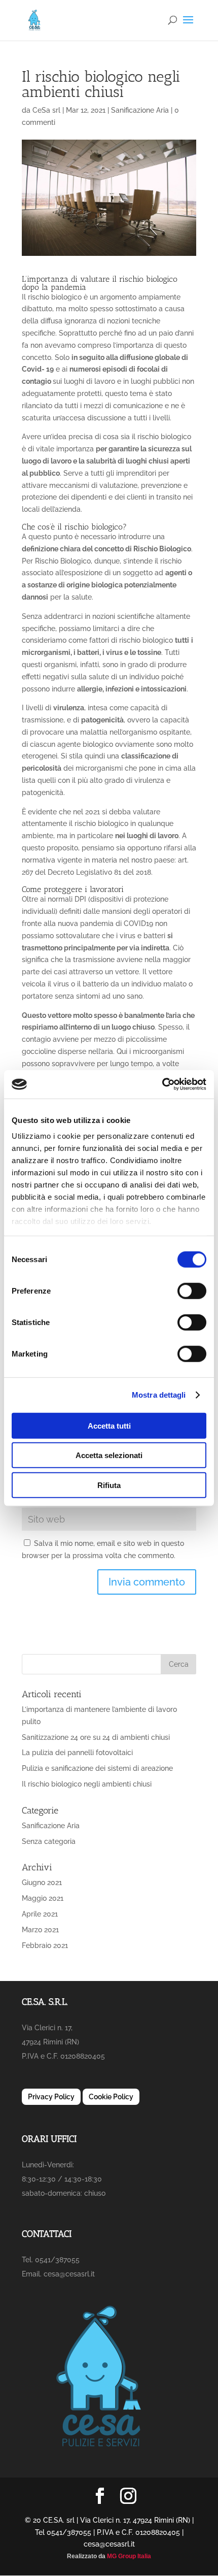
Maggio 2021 (43, 1898)
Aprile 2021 (40, 1914)
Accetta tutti (109, 1425)
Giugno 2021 (42, 1883)
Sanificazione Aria (140, 110)
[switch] (192, 1291)
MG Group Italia (129, 2556)
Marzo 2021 (40, 1930)
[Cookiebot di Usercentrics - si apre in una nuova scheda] (162, 1084)
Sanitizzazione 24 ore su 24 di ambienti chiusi (96, 1737)
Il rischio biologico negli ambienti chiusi (87, 1784)
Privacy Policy (51, 2097)
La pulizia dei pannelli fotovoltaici (77, 1753)
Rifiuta (109, 1485)
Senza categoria (49, 1841)
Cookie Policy (111, 2097)
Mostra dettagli (159, 1395)
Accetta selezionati (109, 1455)
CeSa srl (46, 110)
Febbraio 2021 (45, 1945)
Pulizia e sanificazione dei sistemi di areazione (97, 1768)
